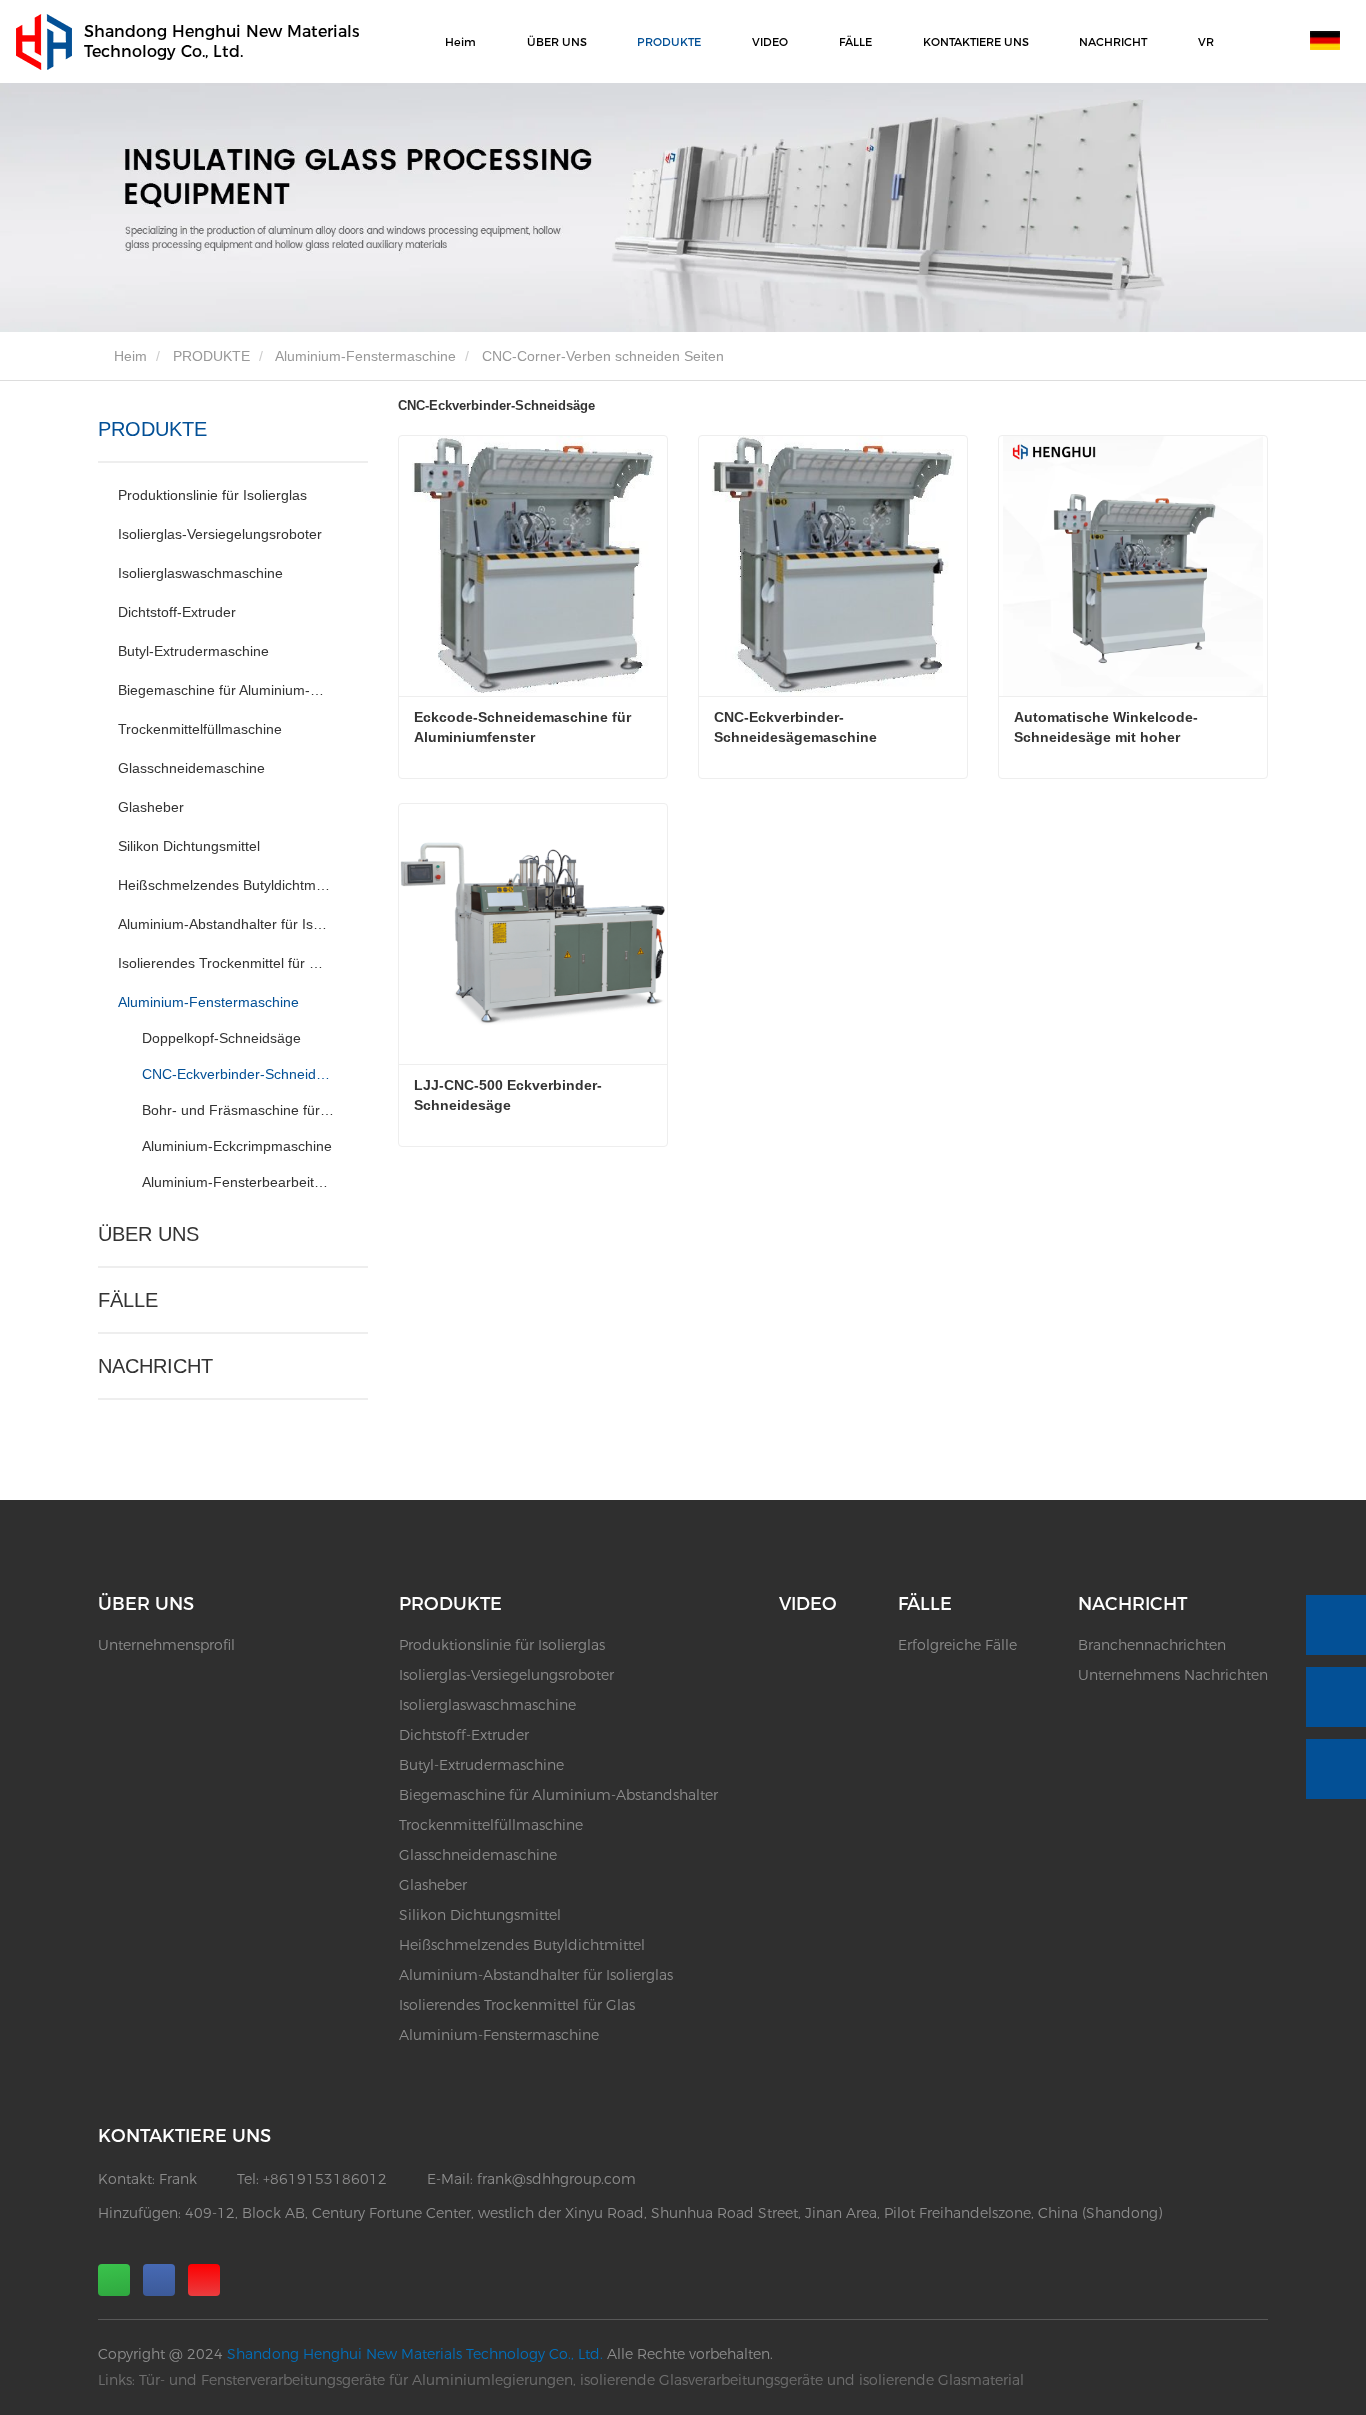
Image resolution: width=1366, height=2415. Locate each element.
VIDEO (770, 42)
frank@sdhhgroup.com (556, 2179)
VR (1206, 42)
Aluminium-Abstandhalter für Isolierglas (224, 924)
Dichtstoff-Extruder (177, 612)
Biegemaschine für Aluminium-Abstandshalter (224, 690)
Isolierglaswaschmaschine (200, 573)
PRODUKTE (211, 356)
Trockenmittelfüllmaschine (200, 729)
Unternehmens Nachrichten (1173, 1675)
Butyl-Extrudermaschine (193, 651)
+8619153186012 (325, 2179)
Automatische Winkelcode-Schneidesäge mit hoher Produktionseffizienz (1106, 728)
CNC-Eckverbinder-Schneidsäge (238, 1074)
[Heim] (44, 42)
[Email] (1336, 1697)
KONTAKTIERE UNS (976, 42)
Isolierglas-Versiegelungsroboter (220, 534)
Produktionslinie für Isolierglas (212, 495)
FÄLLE (128, 1300)
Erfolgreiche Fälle (957, 1645)
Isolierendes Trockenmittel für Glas (224, 963)
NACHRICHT (155, 1366)
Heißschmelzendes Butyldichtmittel (224, 885)
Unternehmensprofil (166, 1645)
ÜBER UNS (148, 1234)
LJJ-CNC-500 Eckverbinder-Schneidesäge (508, 1095)
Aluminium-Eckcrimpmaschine (237, 1146)
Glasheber (151, 807)
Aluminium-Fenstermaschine (365, 356)
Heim (460, 42)
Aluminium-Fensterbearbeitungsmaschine (238, 1182)
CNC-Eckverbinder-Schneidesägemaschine (795, 727)
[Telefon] (1336, 1625)
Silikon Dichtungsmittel (189, 846)
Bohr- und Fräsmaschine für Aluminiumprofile (238, 1110)
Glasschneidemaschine (191, 768)
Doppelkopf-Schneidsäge (221, 1038)
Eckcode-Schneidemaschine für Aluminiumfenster (524, 727)
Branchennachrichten (1152, 1645)
